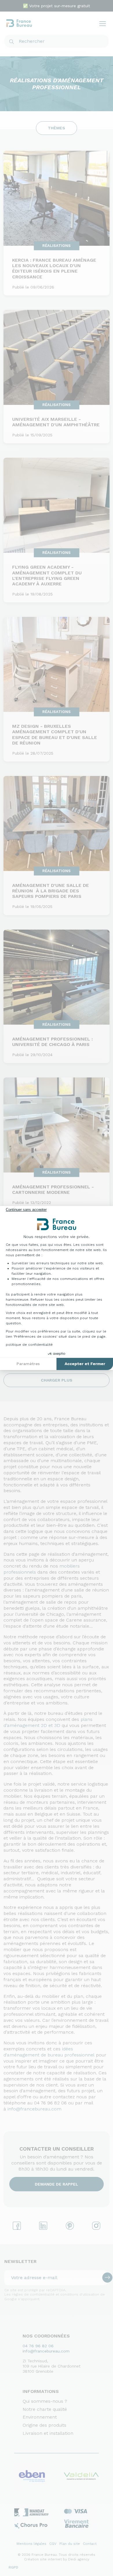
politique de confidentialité (29, 1345)
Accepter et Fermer (85, 1364)
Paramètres (28, 1364)
